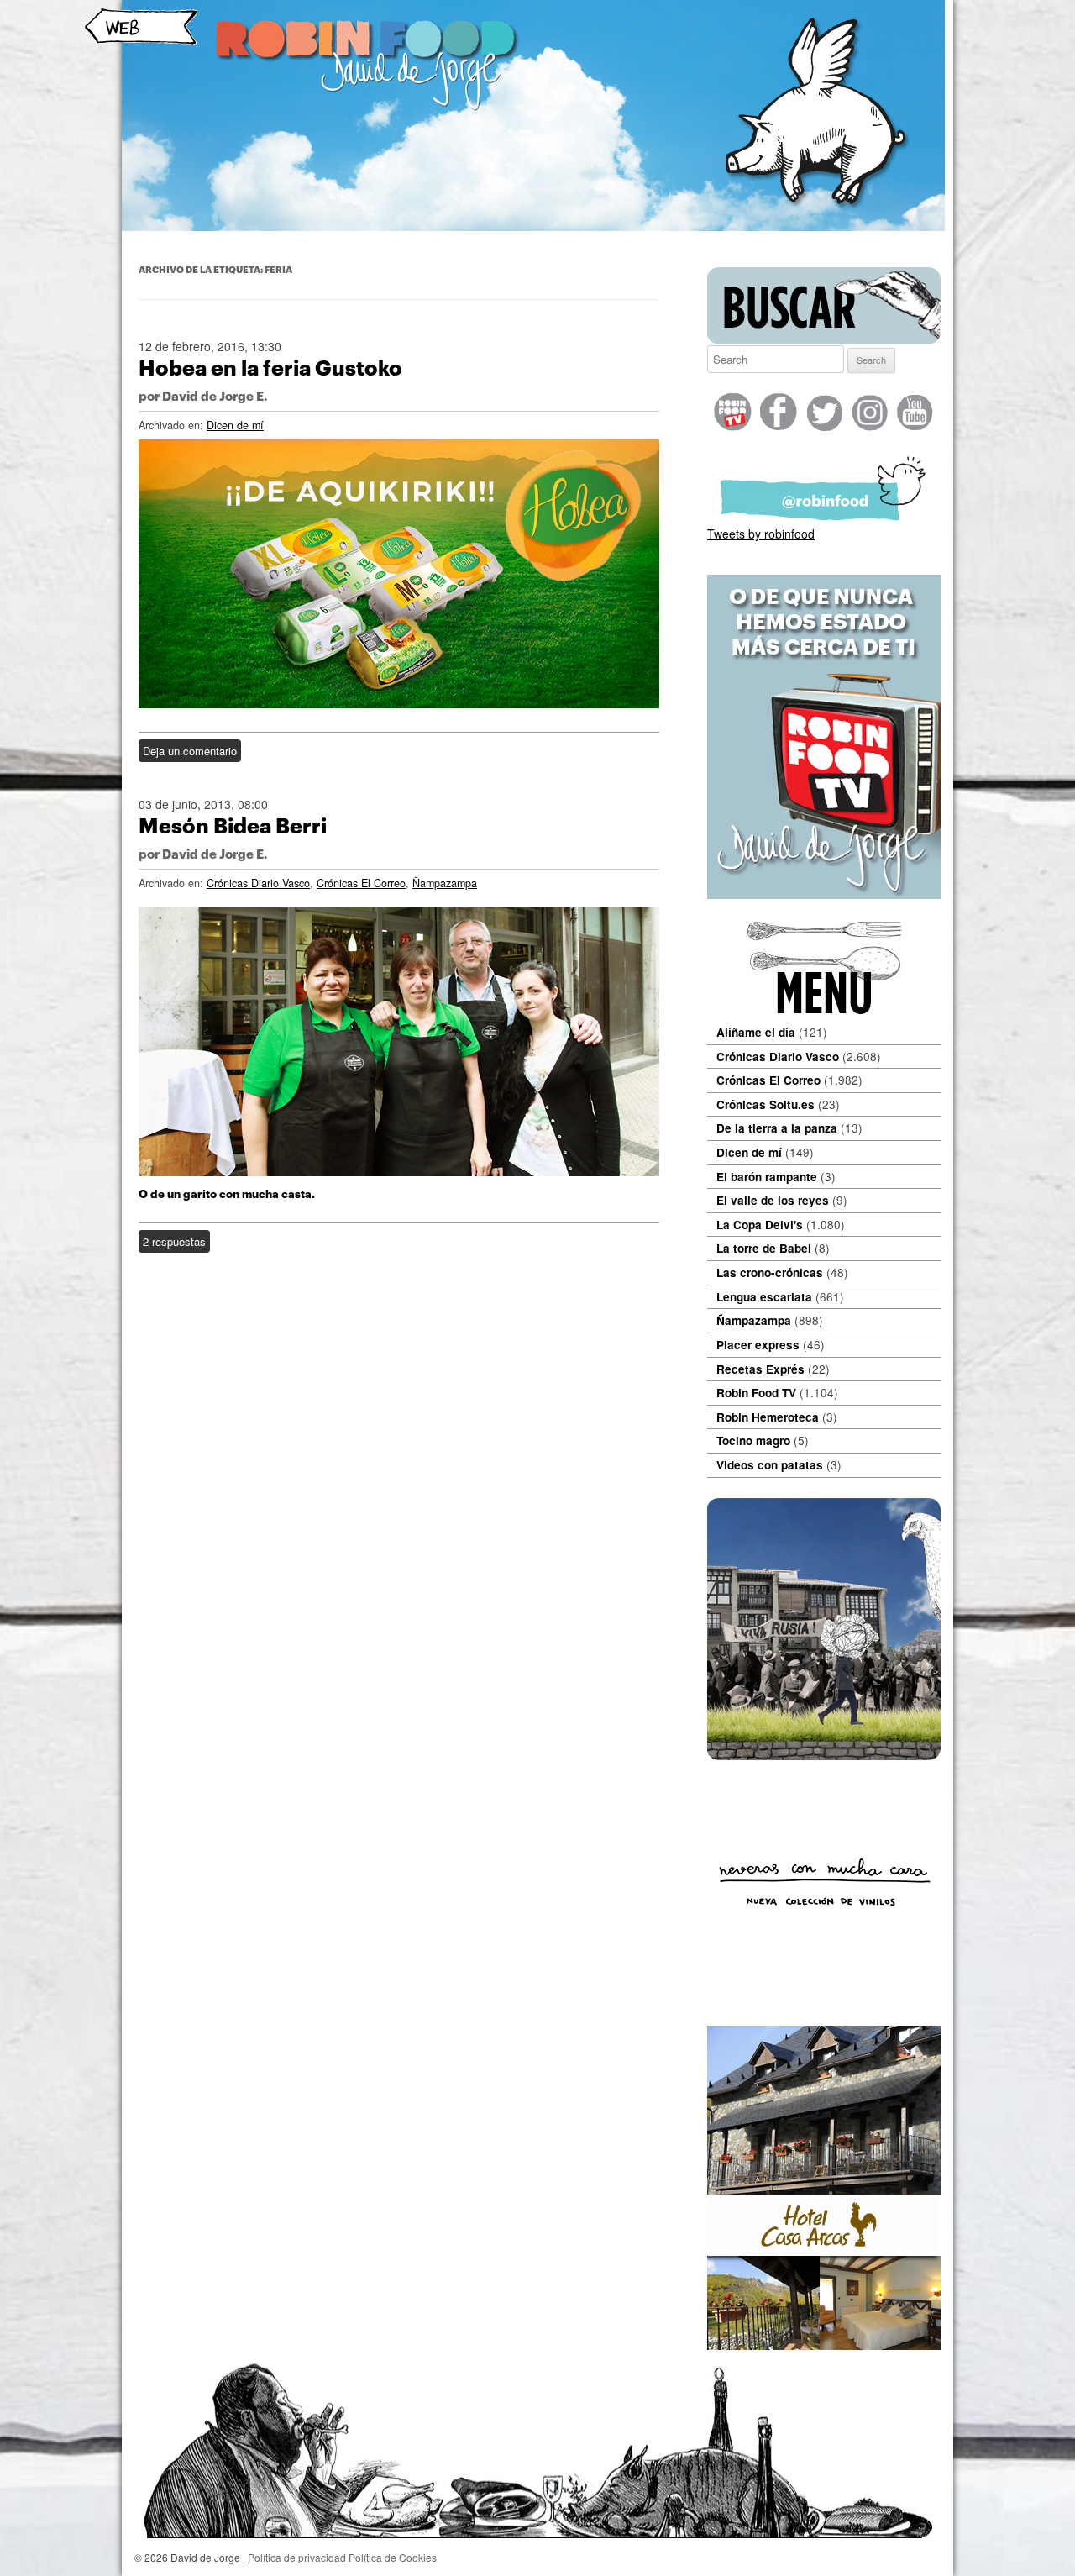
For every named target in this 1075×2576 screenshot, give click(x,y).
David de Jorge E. (215, 397)
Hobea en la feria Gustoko (270, 368)
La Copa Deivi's (760, 1225)
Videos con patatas (770, 1465)
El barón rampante (767, 1177)
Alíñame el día (756, 1032)
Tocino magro (753, 1440)
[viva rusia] (824, 1755)
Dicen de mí (235, 425)
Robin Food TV (756, 1393)
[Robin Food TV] (824, 894)
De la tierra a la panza (777, 1128)
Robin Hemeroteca (768, 1417)
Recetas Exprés (760, 1369)
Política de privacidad (297, 2557)
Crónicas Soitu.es (766, 1104)
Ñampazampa (445, 883)
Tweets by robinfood (761, 534)
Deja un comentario (190, 751)
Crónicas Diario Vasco (258, 883)
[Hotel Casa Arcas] (824, 2345)
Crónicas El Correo (361, 883)
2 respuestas (174, 1241)
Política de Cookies (393, 2557)
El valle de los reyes (773, 1200)
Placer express (758, 1345)
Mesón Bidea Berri (233, 826)
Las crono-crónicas (770, 1272)
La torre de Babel (764, 1248)
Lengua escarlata (764, 1297)
